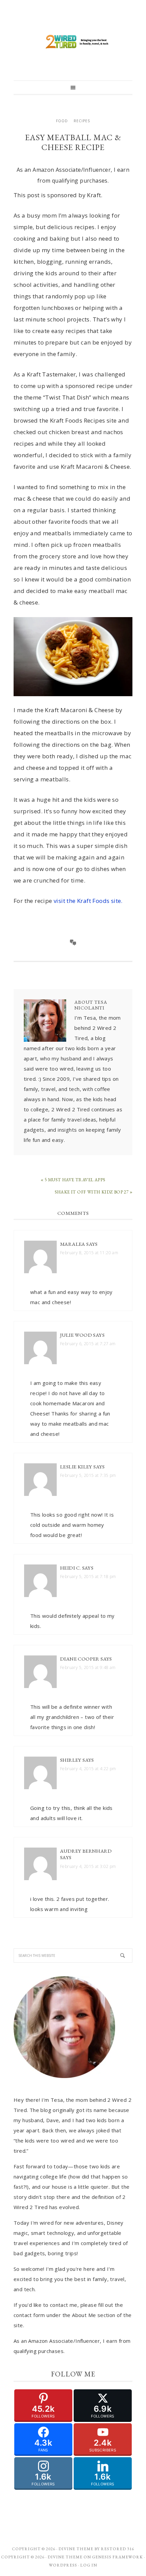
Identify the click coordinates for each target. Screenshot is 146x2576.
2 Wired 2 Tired (73, 42)
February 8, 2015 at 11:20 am (89, 1253)
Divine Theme (65, 2557)
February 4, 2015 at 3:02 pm (88, 1866)
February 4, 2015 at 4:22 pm (88, 1769)
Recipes (82, 121)
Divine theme (76, 2549)
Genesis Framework (117, 2557)
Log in (89, 2565)
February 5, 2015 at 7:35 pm (88, 1475)
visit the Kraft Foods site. (88, 901)
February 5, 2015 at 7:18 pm (88, 1577)
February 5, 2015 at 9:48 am (88, 1667)
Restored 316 (117, 2549)
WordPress (63, 2565)
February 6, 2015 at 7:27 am (88, 1344)
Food (62, 121)
